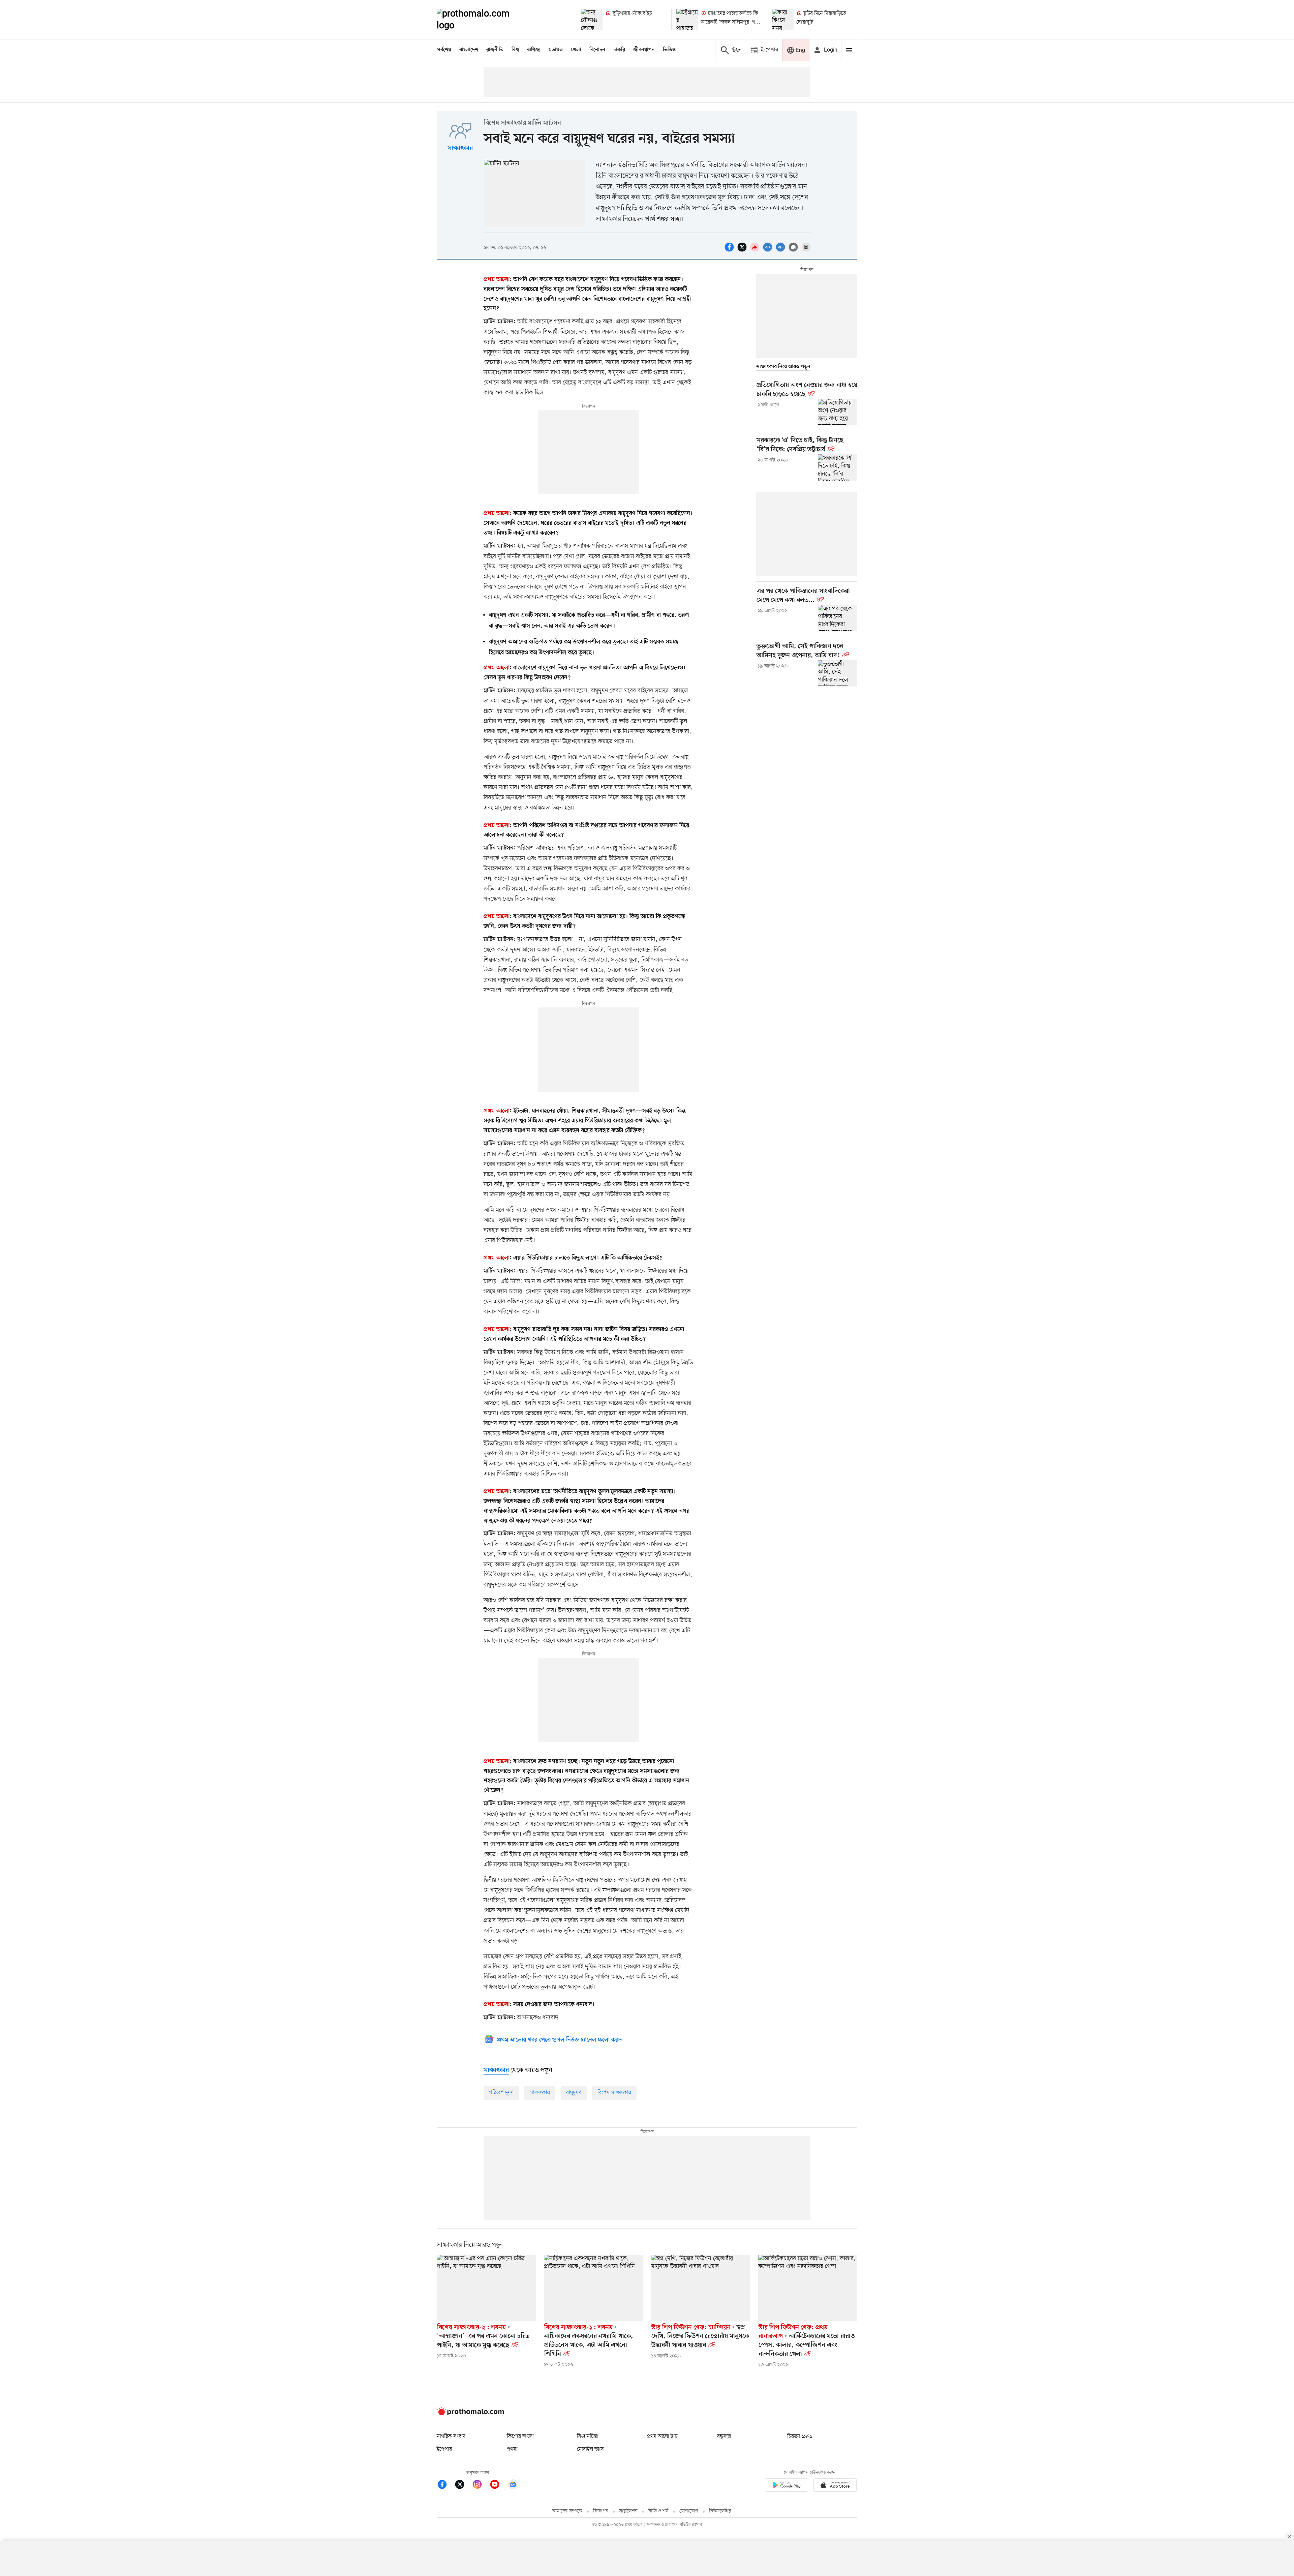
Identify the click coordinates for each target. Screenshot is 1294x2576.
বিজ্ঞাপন (601, 2511)
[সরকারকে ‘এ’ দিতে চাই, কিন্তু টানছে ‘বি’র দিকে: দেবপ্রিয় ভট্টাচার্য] (838, 467)
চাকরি (619, 50)
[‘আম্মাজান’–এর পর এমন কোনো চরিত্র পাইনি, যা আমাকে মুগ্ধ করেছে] (486, 2288)
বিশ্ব (515, 50)
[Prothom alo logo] (470, 2414)
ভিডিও (669, 50)
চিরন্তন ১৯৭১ (800, 2436)
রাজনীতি (495, 50)
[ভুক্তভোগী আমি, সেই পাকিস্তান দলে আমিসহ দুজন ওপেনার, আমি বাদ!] (838, 673)
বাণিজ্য (534, 50)
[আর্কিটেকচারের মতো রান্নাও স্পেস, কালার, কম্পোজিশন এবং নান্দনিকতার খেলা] (808, 2288)
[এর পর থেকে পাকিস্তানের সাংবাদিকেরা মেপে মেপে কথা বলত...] (838, 618)
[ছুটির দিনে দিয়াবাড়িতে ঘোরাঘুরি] (783, 20)
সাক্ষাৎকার (460, 148)
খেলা (576, 50)
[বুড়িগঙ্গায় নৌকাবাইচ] (592, 20)
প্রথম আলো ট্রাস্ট (662, 2436)
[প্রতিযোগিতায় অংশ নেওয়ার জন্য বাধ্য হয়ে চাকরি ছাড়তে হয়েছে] (838, 412)
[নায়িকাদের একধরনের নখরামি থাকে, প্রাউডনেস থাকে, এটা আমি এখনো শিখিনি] (593, 2288)
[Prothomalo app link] (787, 2486)
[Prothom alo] (482, 20)
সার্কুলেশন (628, 2511)
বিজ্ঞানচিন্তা (588, 2436)
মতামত (556, 50)
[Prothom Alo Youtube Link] (498, 2486)
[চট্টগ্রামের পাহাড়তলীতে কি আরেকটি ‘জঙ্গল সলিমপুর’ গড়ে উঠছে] (687, 20)
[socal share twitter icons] (743, 251)
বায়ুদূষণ (574, 2093)
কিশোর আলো (520, 2436)
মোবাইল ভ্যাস (590, 2449)
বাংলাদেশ (469, 50)
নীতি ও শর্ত (658, 2511)
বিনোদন (597, 50)
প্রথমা (512, 2449)
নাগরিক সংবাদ (451, 2436)
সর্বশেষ (444, 50)
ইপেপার (444, 2449)
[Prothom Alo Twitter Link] (463, 2486)
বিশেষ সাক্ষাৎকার (614, 2093)
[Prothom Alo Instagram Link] (481, 2486)
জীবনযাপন (644, 50)
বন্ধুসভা (724, 2436)
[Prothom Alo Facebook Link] (445, 2486)
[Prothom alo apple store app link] (835, 2486)
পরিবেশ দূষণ (501, 2093)
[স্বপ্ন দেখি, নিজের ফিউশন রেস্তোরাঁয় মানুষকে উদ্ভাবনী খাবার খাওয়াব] (701, 2288)
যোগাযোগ (689, 2511)
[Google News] (513, 2486)
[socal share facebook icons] (730, 251)
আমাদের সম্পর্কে (567, 2511)
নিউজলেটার (720, 2511)
